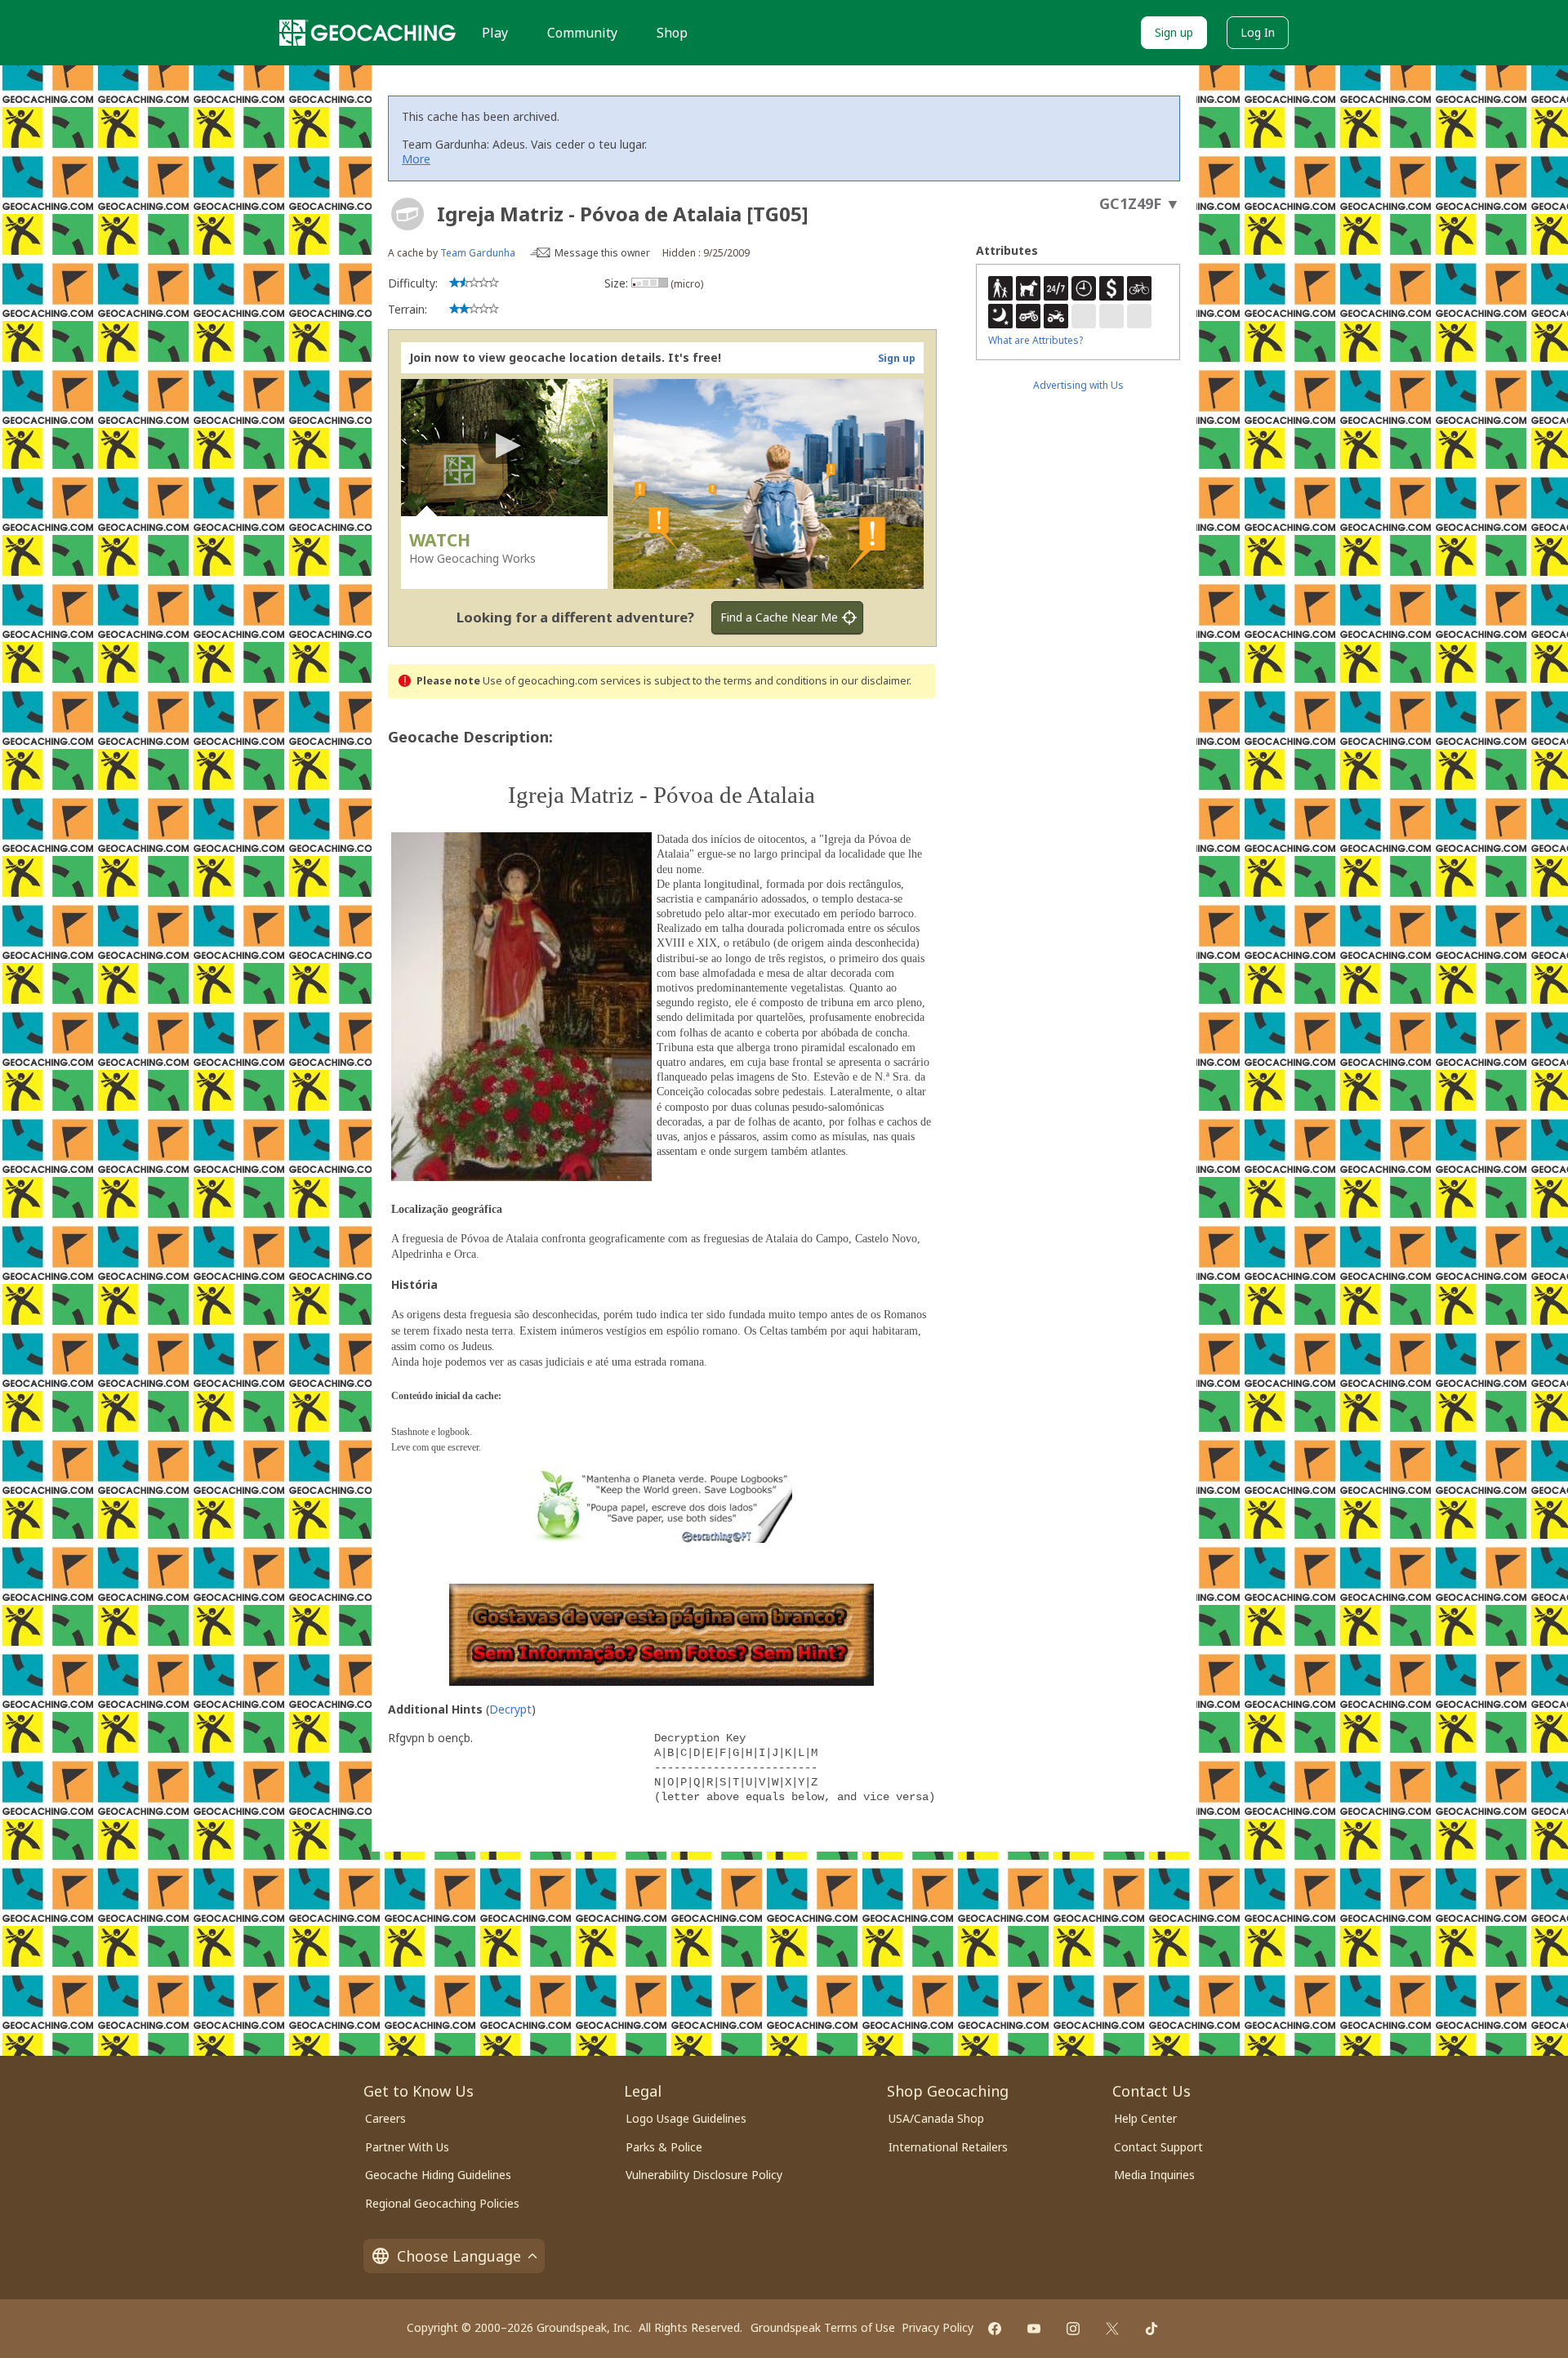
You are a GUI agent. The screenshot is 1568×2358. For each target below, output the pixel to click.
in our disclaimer (869, 681)
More (416, 159)
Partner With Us (407, 2147)
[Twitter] (1112, 2329)
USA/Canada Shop (936, 2118)
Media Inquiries (1154, 2175)
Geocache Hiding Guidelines (438, 2175)
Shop (672, 33)
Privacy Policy (938, 2327)
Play (495, 33)
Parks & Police (664, 2147)
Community (582, 33)
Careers (385, 2118)
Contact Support (1158, 2147)
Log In (1258, 32)
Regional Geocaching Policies (442, 2203)
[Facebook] (995, 2329)
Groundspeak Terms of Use (823, 2327)
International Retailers (948, 2147)
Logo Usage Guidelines (686, 2118)
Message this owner (602, 253)
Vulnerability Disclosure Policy (704, 2175)
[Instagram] (1073, 2329)
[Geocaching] (367, 33)
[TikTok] (1151, 2329)
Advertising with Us (1078, 385)
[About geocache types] (408, 214)
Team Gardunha (478, 253)
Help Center (1145, 2118)
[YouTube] (1034, 2329)
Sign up (1174, 32)
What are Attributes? (1036, 340)
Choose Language (459, 2256)
